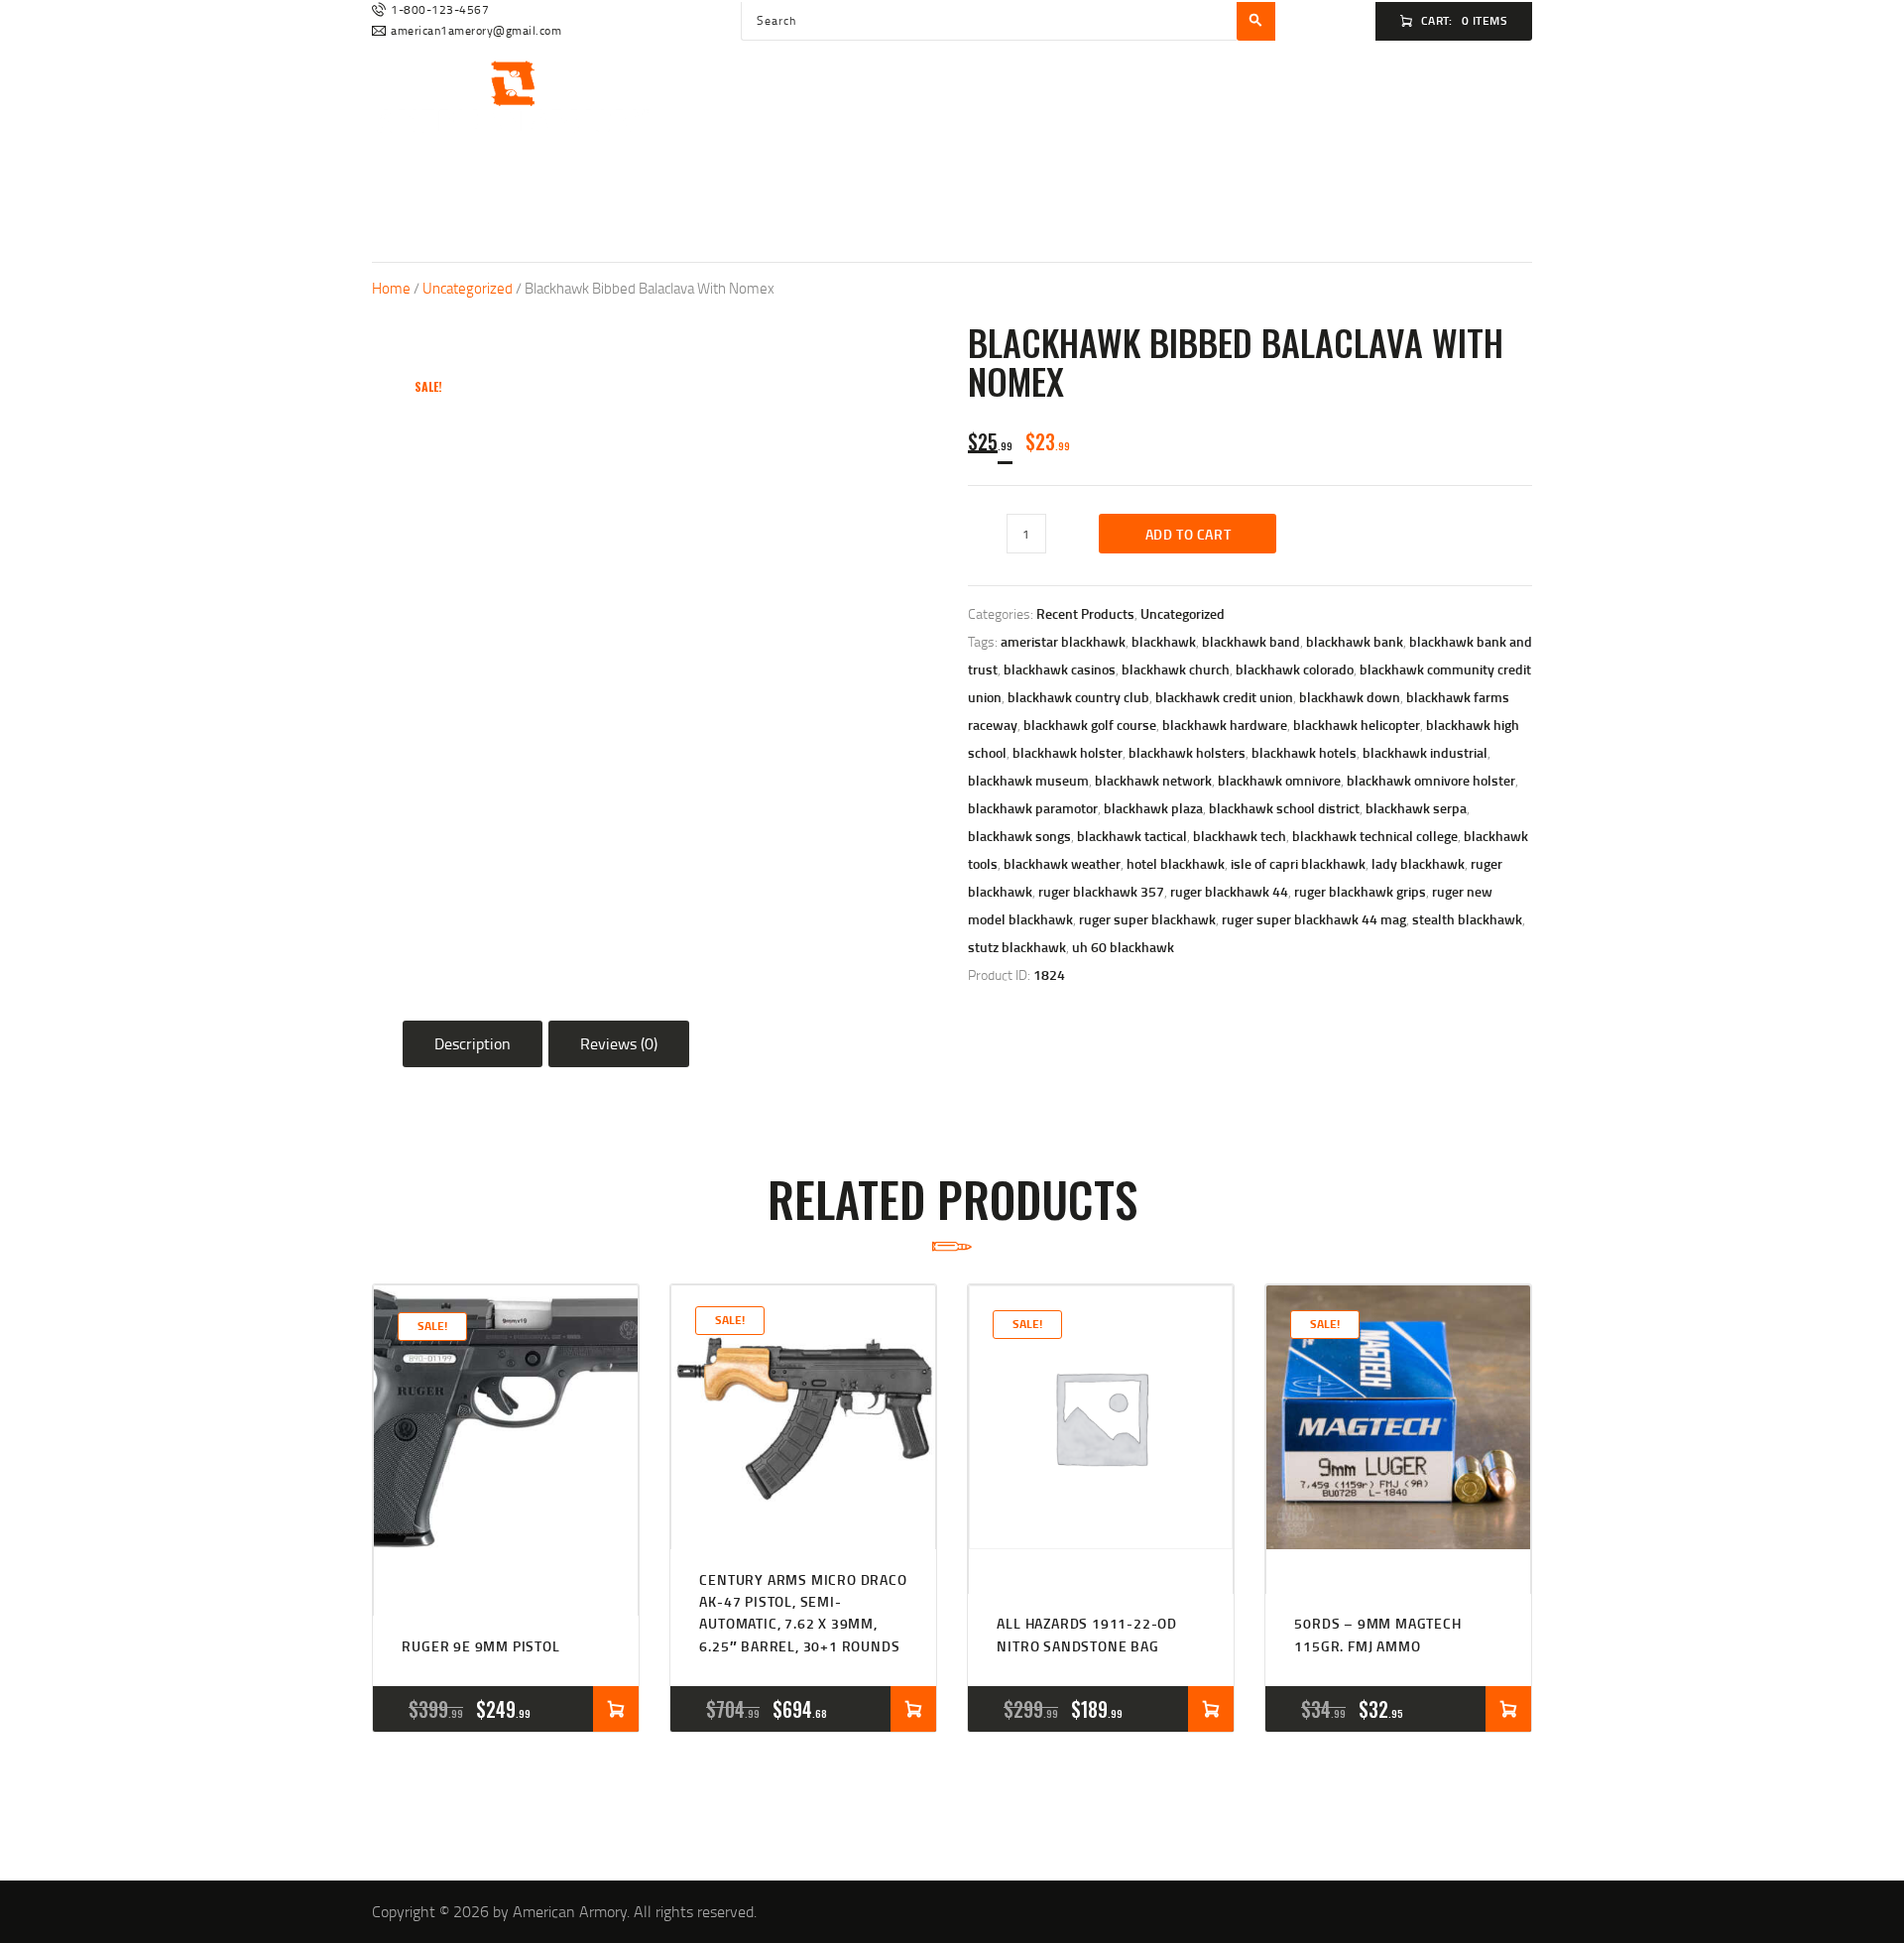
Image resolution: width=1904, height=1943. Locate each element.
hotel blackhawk (1176, 863)
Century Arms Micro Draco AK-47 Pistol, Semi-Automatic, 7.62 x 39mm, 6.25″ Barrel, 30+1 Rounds (803, 1613)
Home (391, 288)
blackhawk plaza (1153, 808)
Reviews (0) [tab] (619, 1043)
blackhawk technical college (1375, 836)
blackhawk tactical (1132, 836)
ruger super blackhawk (1147, 919)
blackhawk (1164, 641)
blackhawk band (1251, 641)
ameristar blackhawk (1063, 641)
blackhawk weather (1062, 863)
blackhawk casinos (1060, 669)
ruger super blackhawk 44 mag (1314, 919)
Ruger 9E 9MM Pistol (480, 1646)
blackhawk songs (1019, 836)
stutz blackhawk (1017, 947)
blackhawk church (1176, 669)
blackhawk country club (1078, 697)
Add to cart (1189, 534)
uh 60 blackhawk (1123, 947)
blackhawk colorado (1295, 669)
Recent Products (1085, 613)
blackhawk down (1350, 697)
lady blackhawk (1418, 863)
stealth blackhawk (1467, 919)
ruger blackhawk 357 (1101, 891)
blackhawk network (1153, 780)
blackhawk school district (1284, 808)
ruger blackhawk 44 (1229, 891)
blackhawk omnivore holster (1431, 780)
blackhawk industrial (1425, 752)
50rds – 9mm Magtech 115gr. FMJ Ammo (1377, 1634)
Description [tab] (473, 1043)
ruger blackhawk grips (1360, 891)
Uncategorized (468, 288)
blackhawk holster (1068, 752)
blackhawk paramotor (1033, 808)
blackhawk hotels (1304, 752)
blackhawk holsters (1187, 752)
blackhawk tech (1240, 836)
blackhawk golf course (1090, 725)
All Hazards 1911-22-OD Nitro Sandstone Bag (1087, 1634)
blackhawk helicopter (1357, 725)
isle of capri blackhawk (1298, 863)
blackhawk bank (1355, 641)
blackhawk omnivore (1279, 780)
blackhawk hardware (1225, 725)
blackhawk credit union (1224, 697)
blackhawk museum (1028, 780)
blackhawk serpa (1416, 808)
